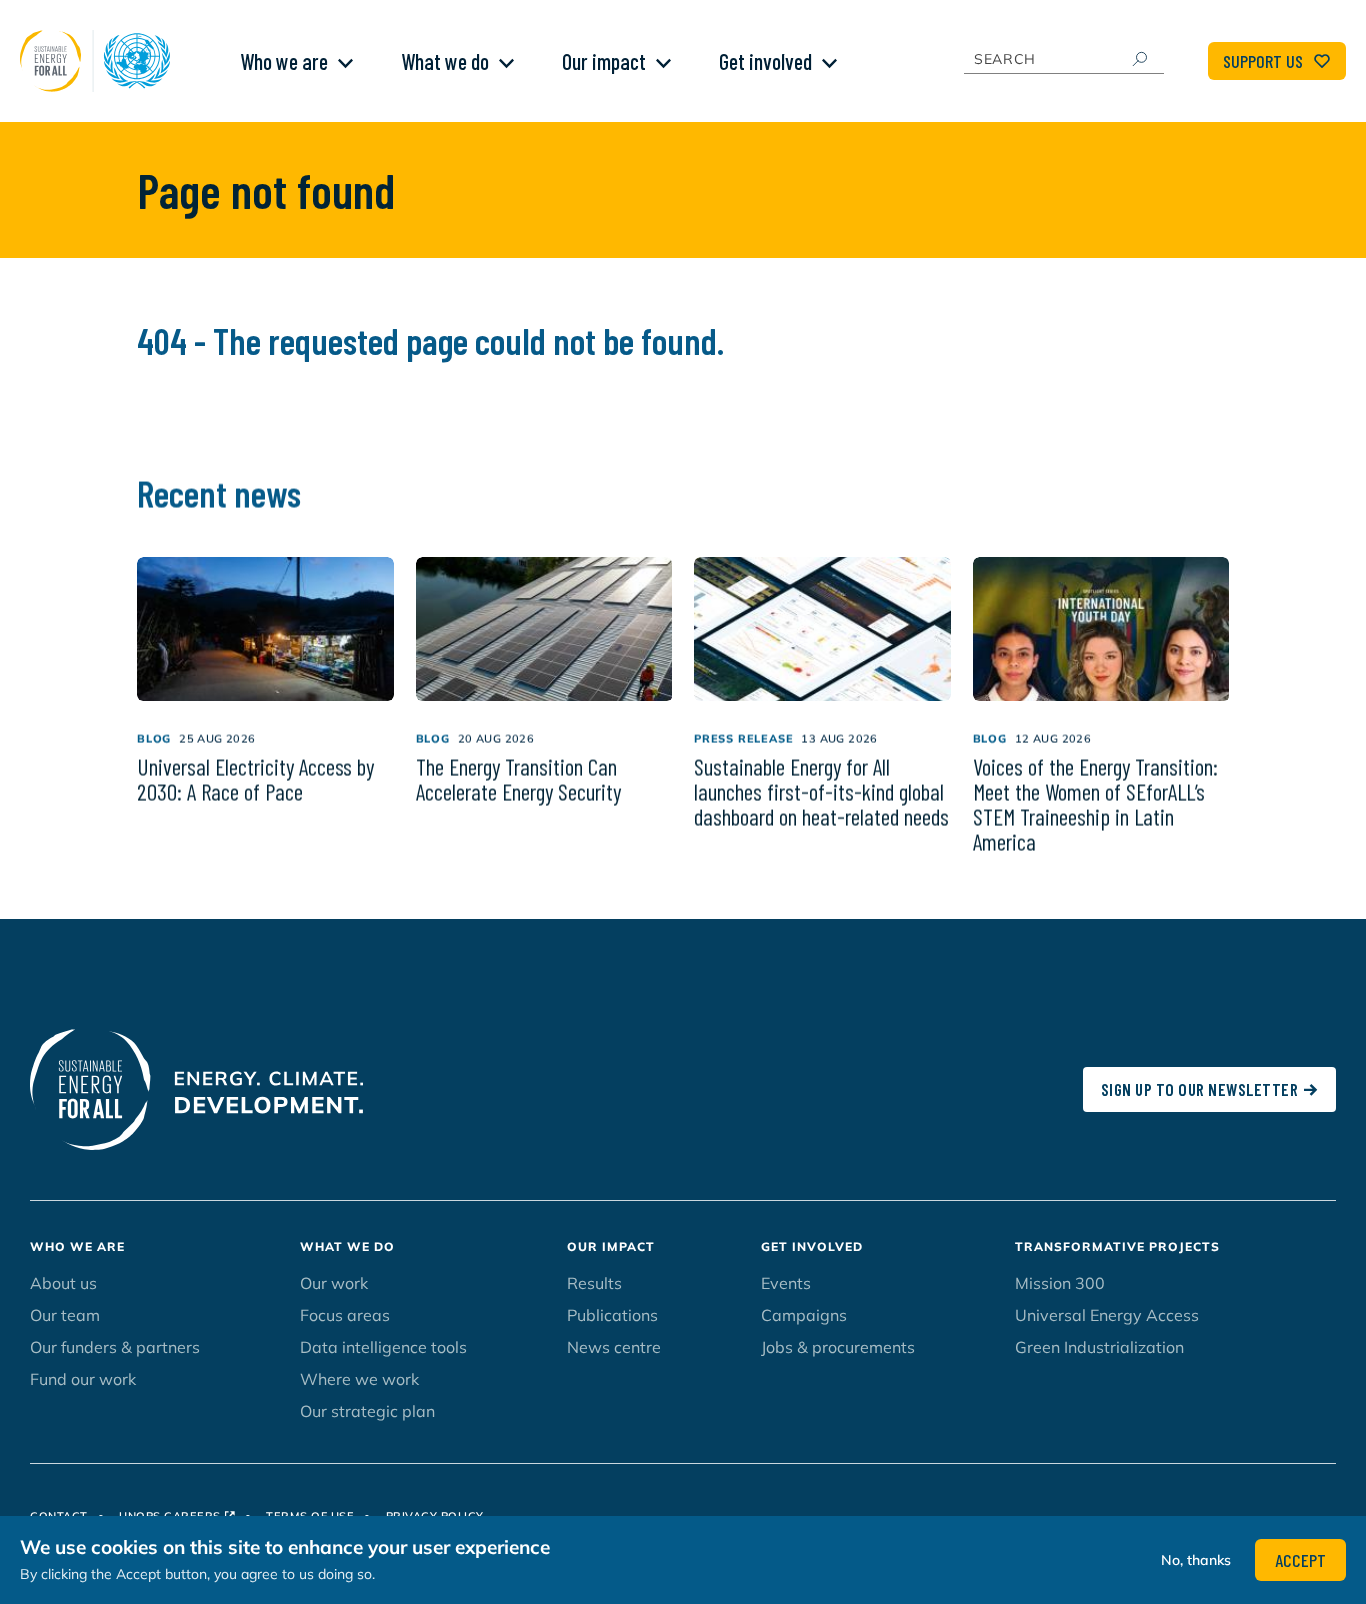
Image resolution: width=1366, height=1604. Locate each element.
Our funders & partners (115, 1347)
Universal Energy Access (1107, 1315)
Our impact (604, 61)
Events (786, 1283)
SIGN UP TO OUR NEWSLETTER (1200, 1089)
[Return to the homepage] (100, 61)
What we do (445, 61)
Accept (1300, 1560)
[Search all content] (1139, 59)
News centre (614, 1347)
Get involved (765, 61)
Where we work (359, 1379)
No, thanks (1196, 1560)
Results (594, 1283)
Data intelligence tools (383, 1347)
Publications (612, 1315)
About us (63, 1283)
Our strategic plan (367, 1411)
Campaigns (804, 1315)
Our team (65, 1315)
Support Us (1263, 61)
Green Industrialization (1099, 1347)
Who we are (284, 61)
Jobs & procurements (838, 1347)
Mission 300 (1060, 1283)
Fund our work (83, 1379)
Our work (334, 1283)
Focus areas (345, 1315)
